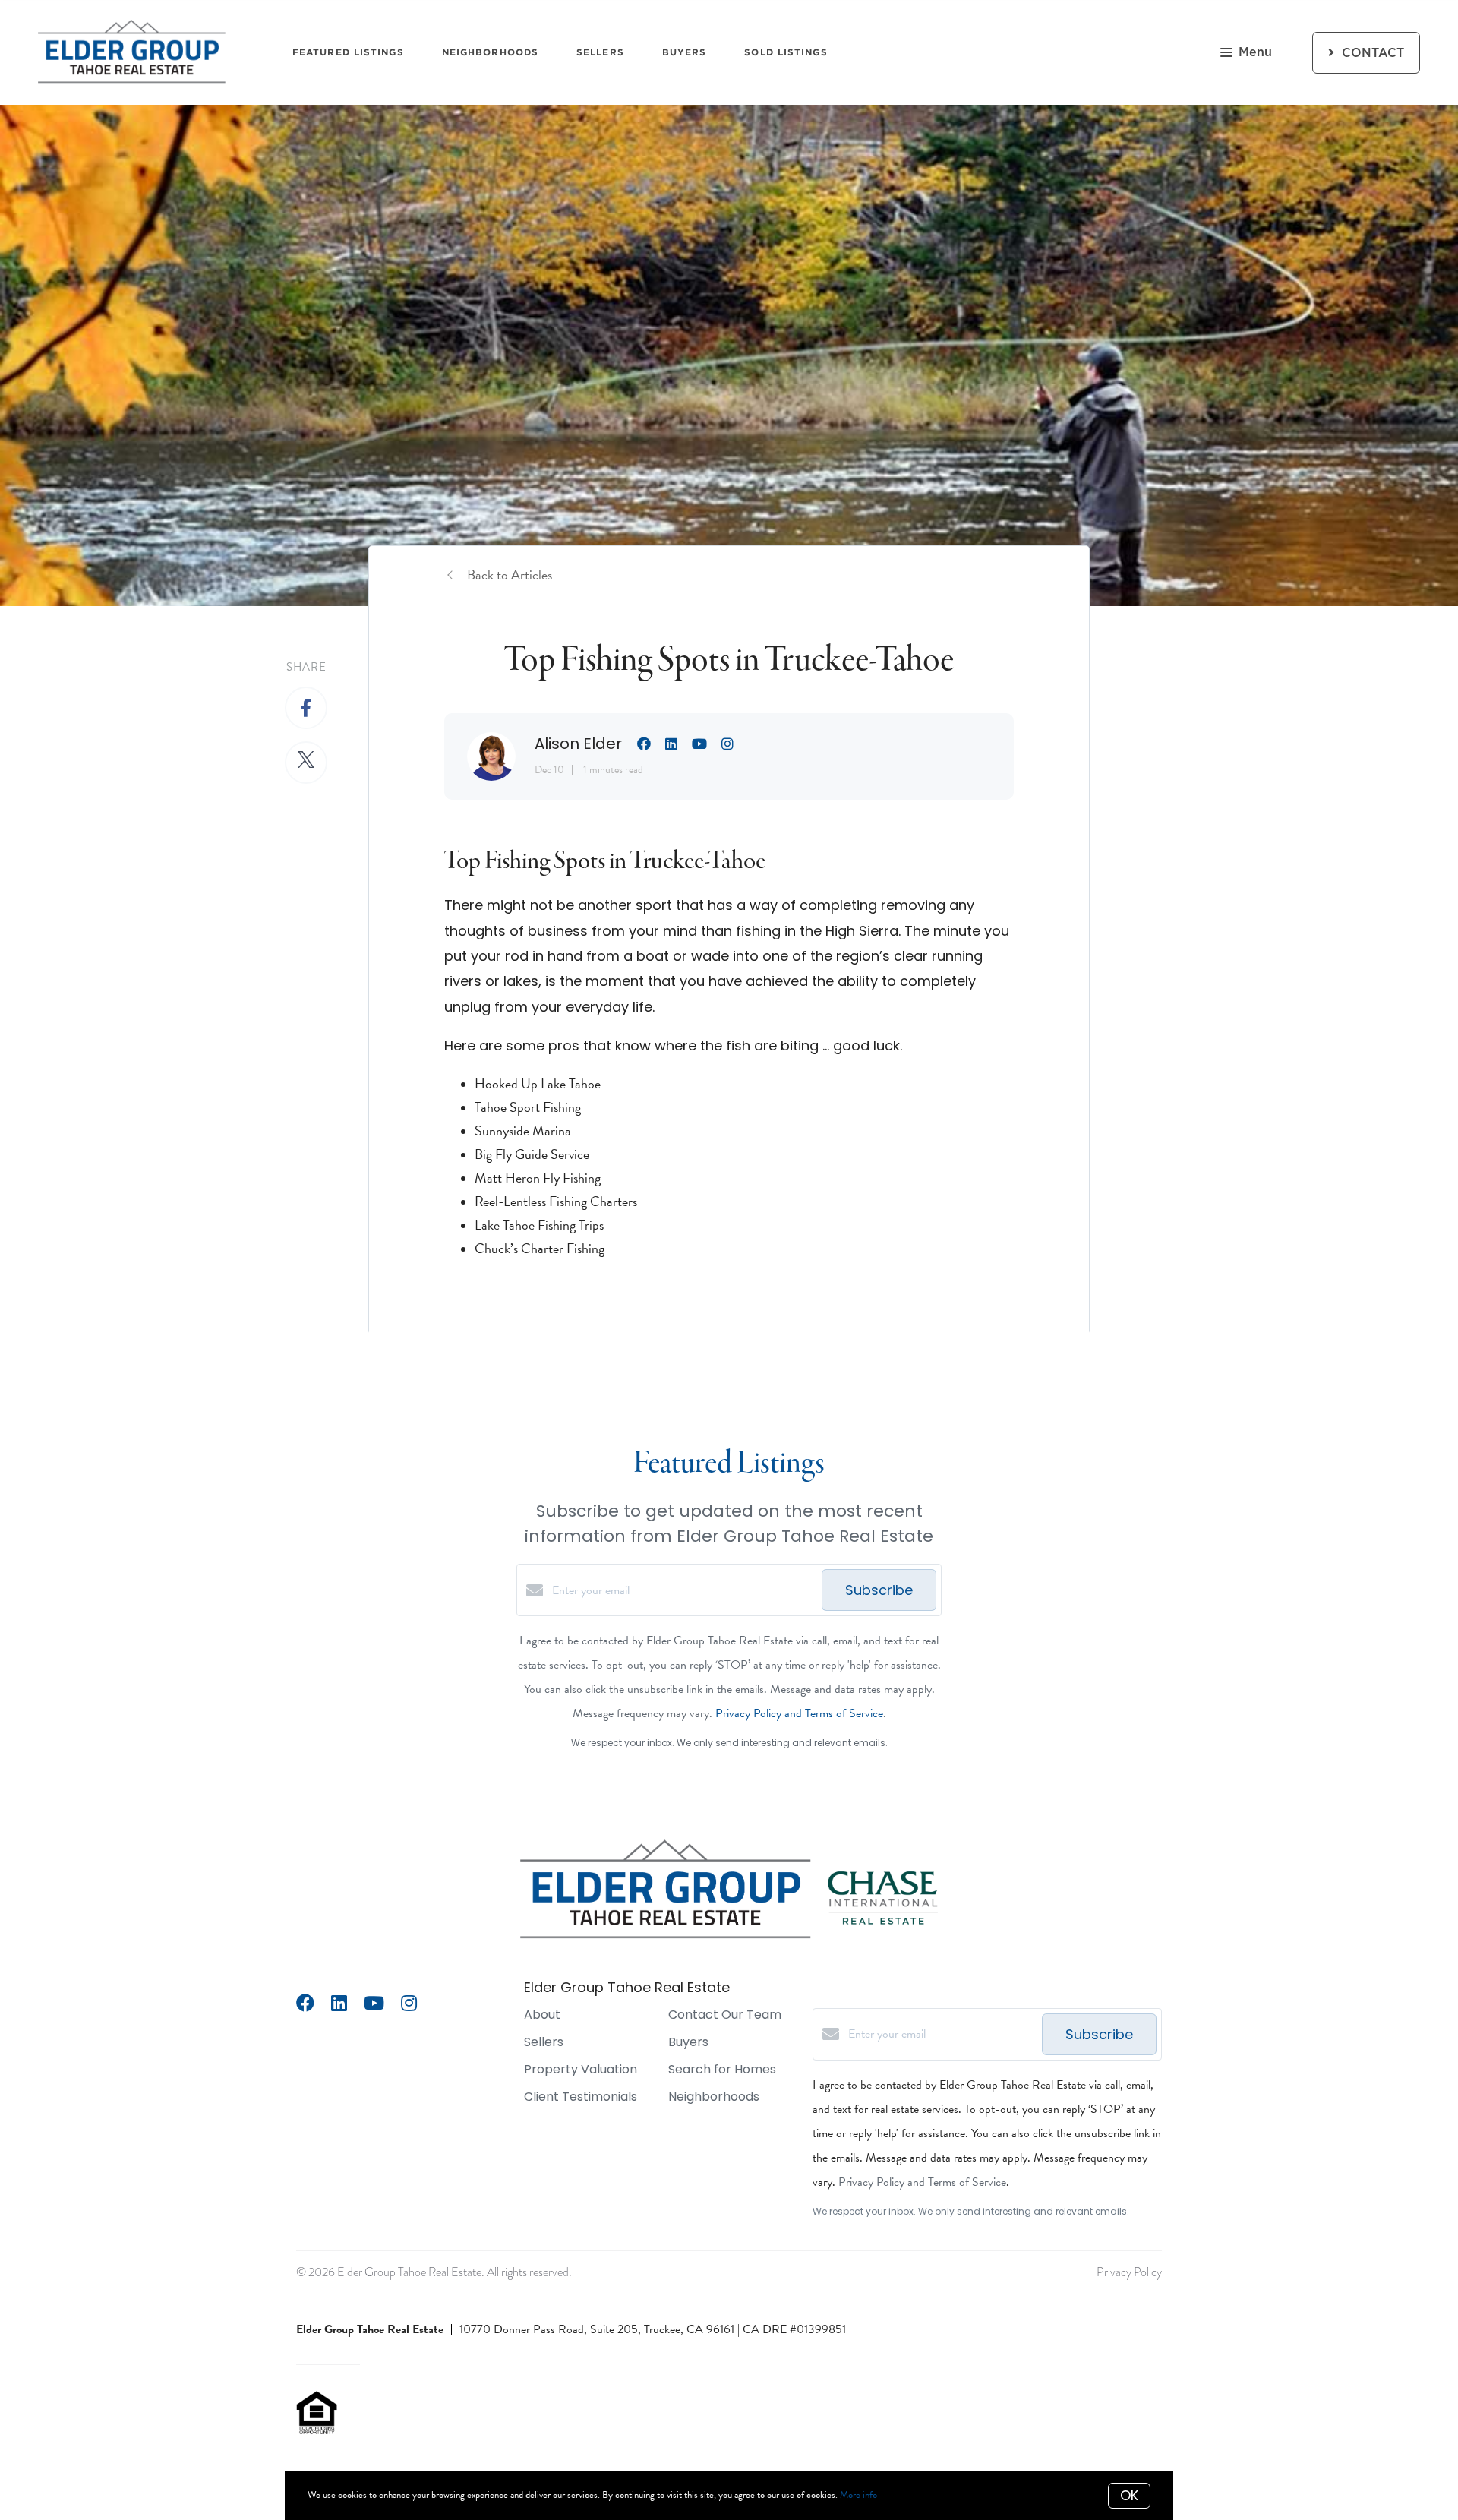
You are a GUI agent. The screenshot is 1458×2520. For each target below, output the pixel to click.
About (542, 2015)
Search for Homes (722, 2069)
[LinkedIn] (339, 2005)
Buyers (685, 52)
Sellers (600, 52)
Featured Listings (348, 52)
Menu (1255, 52)
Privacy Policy (1129, 2272)
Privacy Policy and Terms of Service (799, 1713)
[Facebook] (305, 2005)
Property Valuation (581, 2069)
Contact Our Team (725, 2015)
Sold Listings (786, 52)
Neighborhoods (490, 52)
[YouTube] (374, 2005)
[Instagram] (409, 2005)
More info (858, 2495)
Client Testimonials (581, 2097)
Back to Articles (510, 575)
